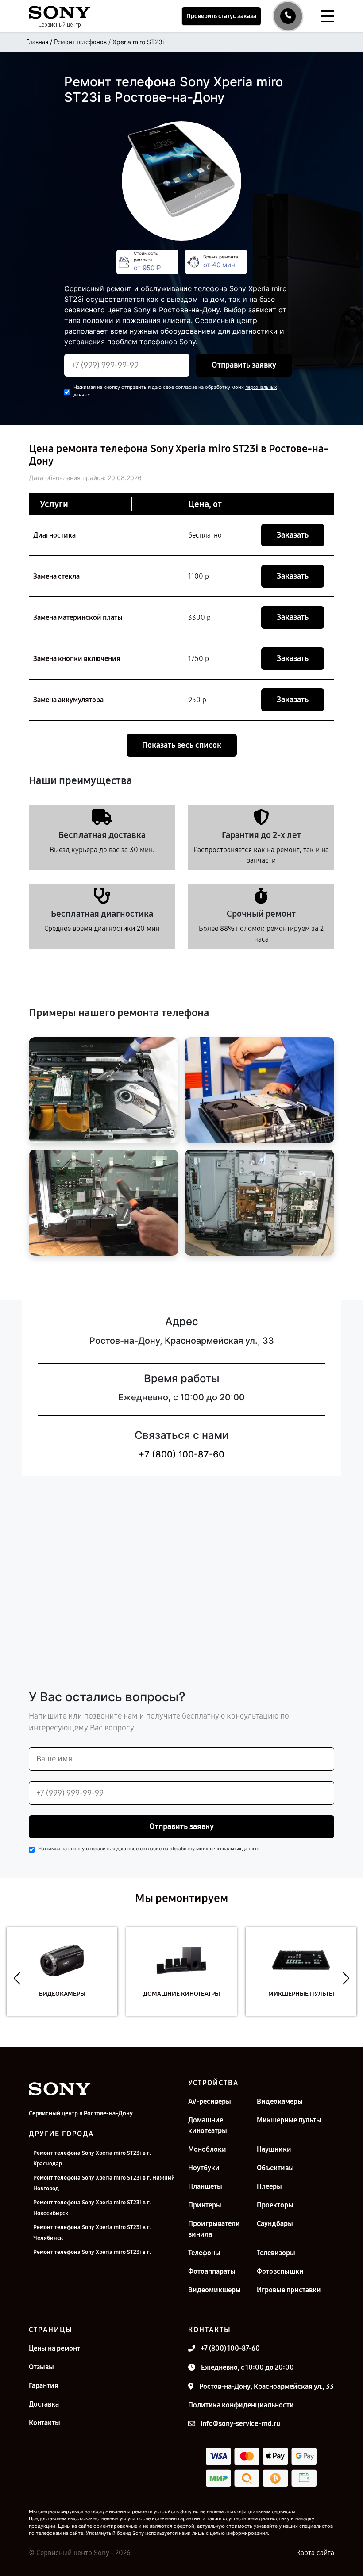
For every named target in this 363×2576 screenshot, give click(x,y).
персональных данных (234, 1849)
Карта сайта (315, 2553)
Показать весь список (182, 745)
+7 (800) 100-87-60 (181, 1454)
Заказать (293, 535)
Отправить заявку (244, 365)
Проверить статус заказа (221, 16)
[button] (17, 1978)
